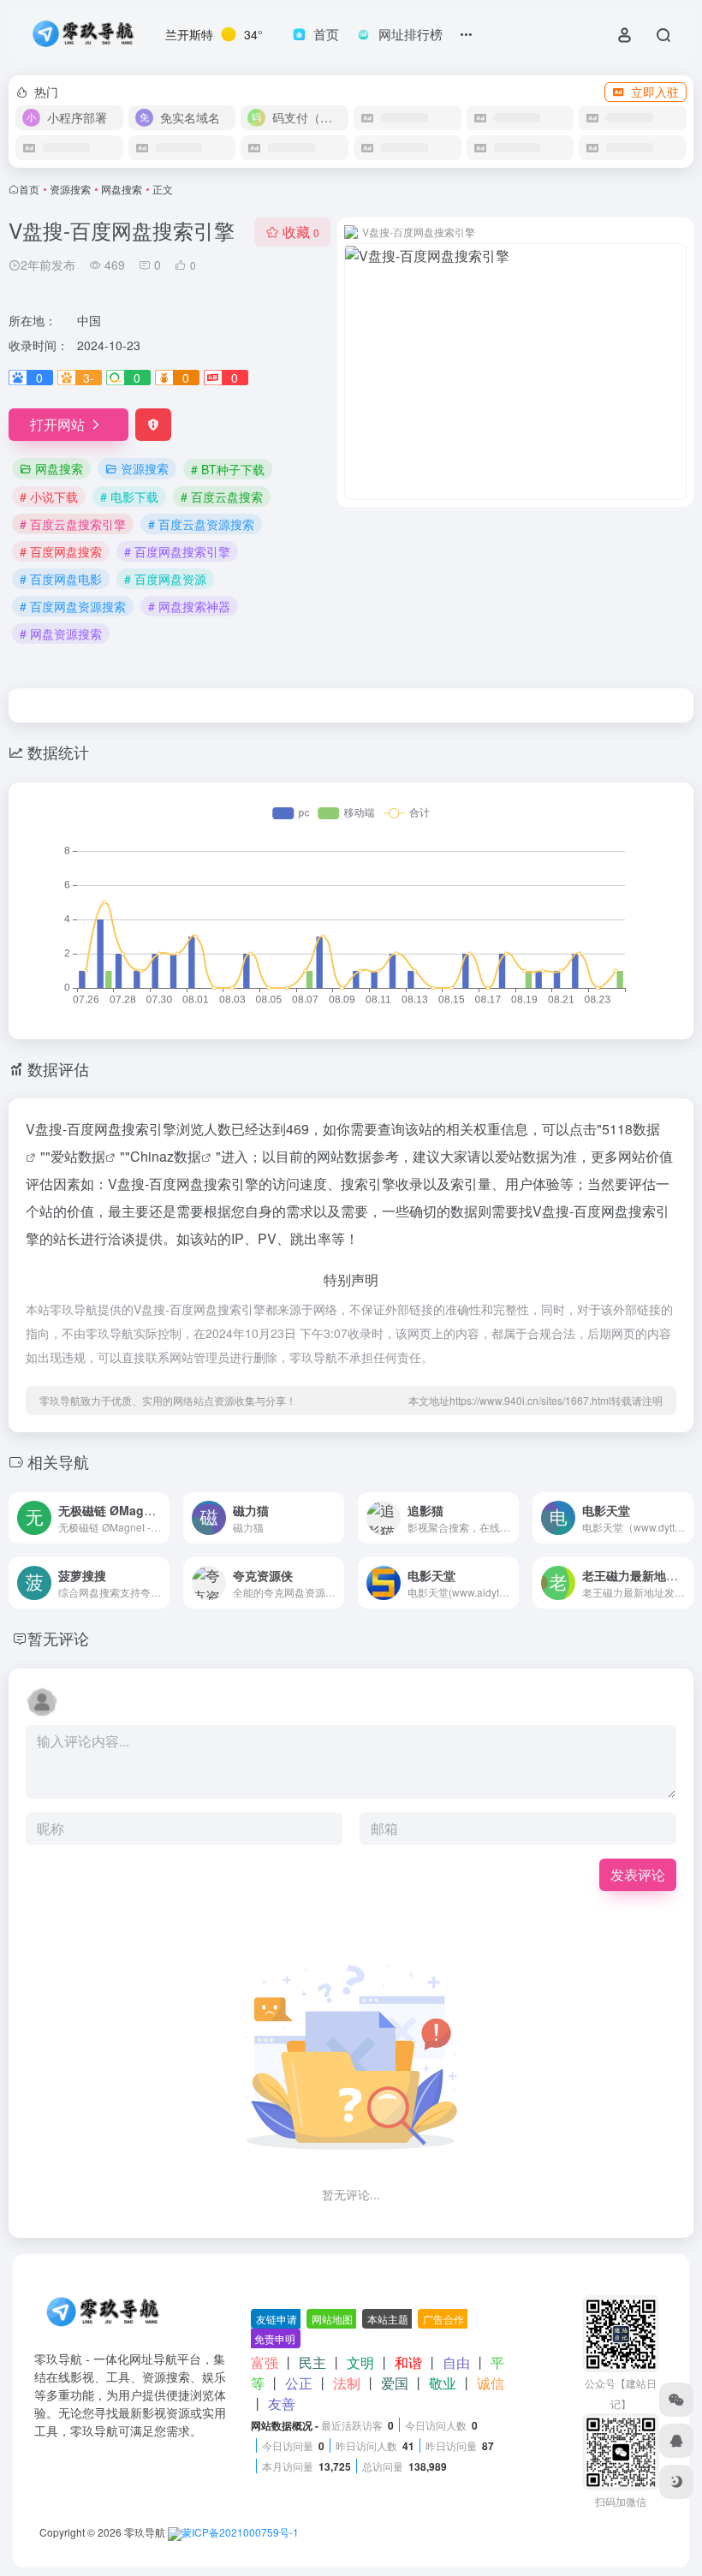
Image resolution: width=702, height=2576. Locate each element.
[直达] (155, 1506)
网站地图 (332, 2319)
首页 (29, 189)
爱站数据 (78, 1156)
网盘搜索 (122, 189)
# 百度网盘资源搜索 (73, 606)
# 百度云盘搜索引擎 (73, 524)
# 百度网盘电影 (61, 579)
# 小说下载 (49, 497)
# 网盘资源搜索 (61, 634)
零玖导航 (145, 2532)
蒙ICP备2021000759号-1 (240, 2532)
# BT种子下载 (228, 469)
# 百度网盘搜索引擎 (177, 551)
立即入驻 (655, 92)
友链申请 (277, 2319)
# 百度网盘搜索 (61, 551)
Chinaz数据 (166, 1156)
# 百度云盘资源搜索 (201, 524)
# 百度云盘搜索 (222, 497)
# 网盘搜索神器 (189, 606)
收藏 (301, 232)
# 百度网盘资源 (165, 579)
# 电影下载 (129, 497)
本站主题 (388, 2319)
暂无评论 (58, 1638)
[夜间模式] (676, 2482)
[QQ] (676, 2441)
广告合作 (443, 2319)
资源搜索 (70, 189)
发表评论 (638, 1874)
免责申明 (275, 2338)
